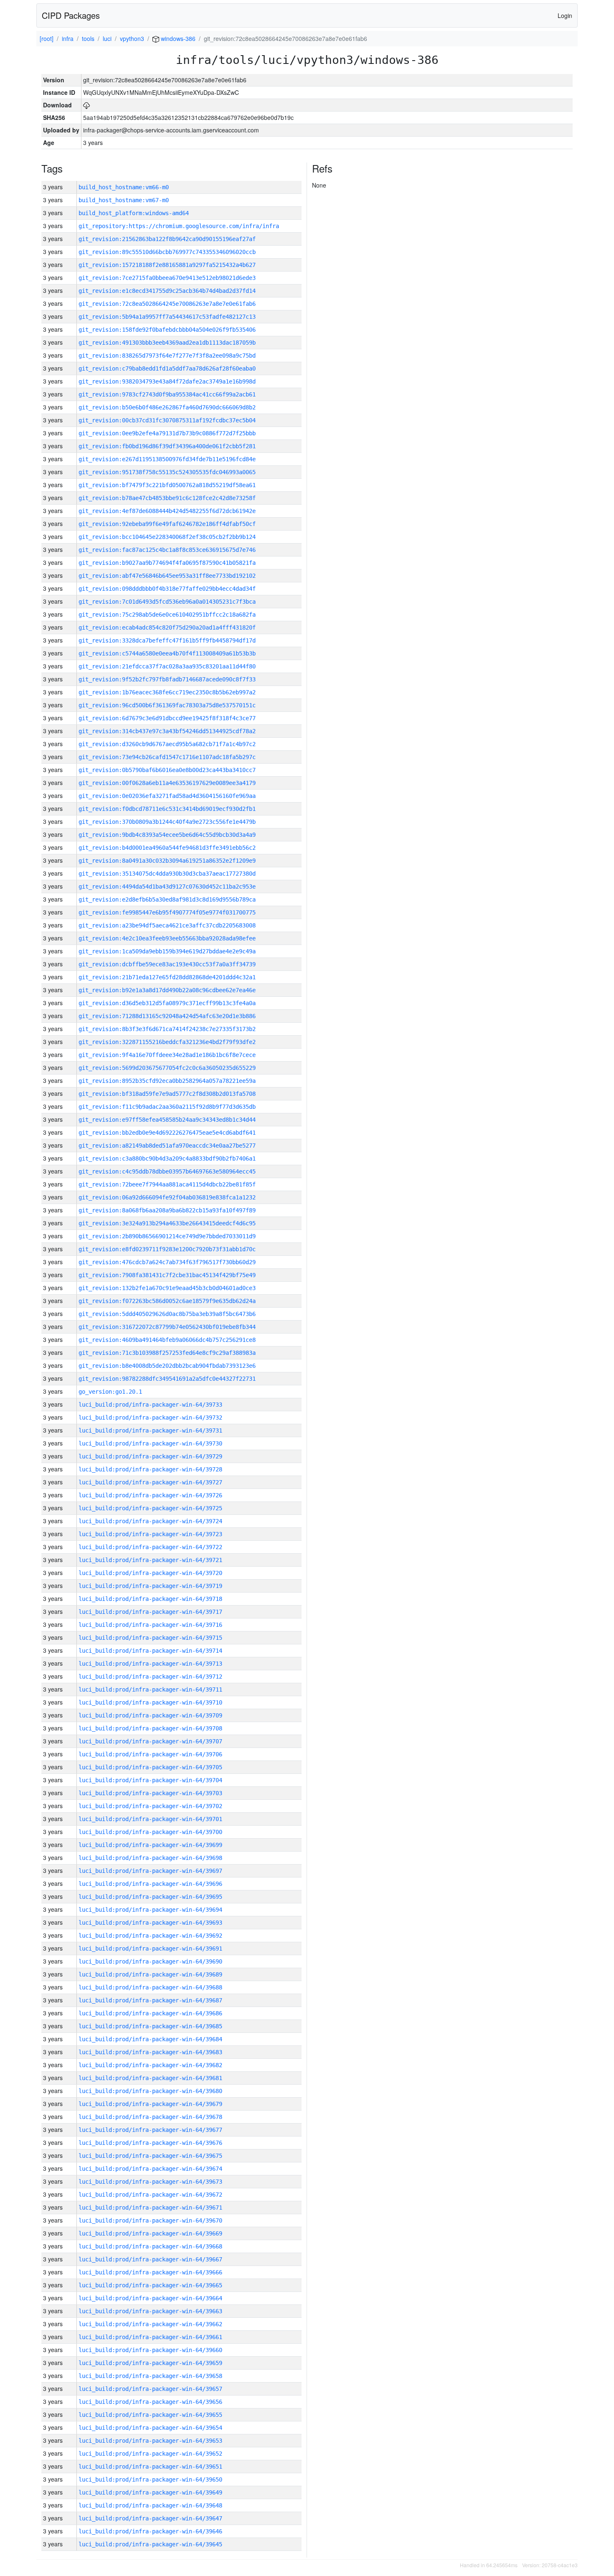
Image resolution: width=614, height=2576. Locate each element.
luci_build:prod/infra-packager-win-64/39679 (150, 2104)
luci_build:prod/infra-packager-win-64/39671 (150, 2208)
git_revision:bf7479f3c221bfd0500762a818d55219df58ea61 (167, 485)
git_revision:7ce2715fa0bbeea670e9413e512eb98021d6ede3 (167, 278)
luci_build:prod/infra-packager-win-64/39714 (150, 1651)
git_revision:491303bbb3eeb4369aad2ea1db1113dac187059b (167, 343)
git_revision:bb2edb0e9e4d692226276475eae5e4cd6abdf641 (167, 1133)
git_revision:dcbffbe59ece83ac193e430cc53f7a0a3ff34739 (167, 964)
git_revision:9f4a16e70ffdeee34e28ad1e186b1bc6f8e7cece (167, 1055)
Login (565, 15)
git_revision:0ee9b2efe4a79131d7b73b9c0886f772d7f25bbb (167, 433)
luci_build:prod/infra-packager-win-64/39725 (150, 1508)
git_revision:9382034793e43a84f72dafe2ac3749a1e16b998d (167, 381)
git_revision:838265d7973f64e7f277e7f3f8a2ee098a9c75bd (167, 356)
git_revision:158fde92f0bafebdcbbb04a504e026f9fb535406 (167, 330)
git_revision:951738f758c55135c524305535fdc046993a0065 (167, 472)
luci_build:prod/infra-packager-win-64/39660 (150, 2350)
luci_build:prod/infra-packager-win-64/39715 (150, 1638)
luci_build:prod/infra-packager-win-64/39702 (150, 1806)
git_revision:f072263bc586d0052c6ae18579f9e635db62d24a (167, 1301)
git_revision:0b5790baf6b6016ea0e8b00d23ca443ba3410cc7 (167, 770)
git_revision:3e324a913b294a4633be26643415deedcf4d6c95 (167, 1223)
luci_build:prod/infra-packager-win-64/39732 (150, 1418)
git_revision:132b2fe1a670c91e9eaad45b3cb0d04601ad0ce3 (167, 1288)
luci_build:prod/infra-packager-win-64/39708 (150, 1728)
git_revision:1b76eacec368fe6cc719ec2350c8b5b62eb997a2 (167, 692)
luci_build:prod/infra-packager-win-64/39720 (150, 1573)
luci (107, 38)
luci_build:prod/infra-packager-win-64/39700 (150, 1832)
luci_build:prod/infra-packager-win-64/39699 (150, 1845)
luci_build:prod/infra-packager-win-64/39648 (150, 2505)
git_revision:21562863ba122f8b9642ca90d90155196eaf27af (167, 239)
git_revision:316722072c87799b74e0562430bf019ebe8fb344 (167, 1327)
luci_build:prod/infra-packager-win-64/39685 (150, 2026)
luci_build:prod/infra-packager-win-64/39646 (150, 2531)
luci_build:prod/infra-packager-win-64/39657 (150, 2389)
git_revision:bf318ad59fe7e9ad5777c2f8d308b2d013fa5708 (167, 1094)
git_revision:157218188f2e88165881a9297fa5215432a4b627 (167, 265)
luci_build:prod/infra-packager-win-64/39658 (150, 2376)
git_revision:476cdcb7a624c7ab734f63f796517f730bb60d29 (167, 1262)
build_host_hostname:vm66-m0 (124, 187)
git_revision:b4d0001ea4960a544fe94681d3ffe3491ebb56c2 (167, 848)
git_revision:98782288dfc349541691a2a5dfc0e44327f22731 (167, 1379)
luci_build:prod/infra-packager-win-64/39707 (150, 1741)
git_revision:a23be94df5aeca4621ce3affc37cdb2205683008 (167, 925)
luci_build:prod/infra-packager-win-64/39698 (150, 1858)
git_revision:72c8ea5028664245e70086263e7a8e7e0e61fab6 (167, 304)
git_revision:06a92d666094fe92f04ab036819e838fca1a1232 (167, 1197)
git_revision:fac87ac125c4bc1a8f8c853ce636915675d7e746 (167, 550)
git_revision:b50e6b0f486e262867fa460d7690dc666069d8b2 (167, 407)
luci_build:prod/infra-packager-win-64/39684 (150, 2039)
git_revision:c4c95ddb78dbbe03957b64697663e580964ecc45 (167, 1171)
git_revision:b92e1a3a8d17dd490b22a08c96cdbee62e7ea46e (167, 990)
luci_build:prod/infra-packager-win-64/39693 (150, 1923)
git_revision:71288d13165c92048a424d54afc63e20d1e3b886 (167, 1016)
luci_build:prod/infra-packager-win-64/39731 (150, 1430)
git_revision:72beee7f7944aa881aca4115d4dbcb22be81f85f (167, 1184)
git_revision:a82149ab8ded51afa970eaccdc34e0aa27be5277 (167, 1146)
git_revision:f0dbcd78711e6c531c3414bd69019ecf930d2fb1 (167, 809)
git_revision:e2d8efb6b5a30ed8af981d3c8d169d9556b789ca (167, 899)
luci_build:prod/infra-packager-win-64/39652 (150, 2454)
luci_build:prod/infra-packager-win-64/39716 (150, 1625)
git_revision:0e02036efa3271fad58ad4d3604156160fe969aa (167, 796)
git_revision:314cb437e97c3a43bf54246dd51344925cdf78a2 (167, 731)
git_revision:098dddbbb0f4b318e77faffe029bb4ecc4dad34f (167, 589)
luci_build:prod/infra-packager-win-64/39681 (150, 2078)
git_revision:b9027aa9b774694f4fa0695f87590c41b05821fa (167, 563)
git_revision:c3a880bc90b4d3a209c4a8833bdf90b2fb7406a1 (167, 1158)
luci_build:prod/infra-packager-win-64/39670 (150, 2220)
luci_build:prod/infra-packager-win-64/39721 (150, 1560)
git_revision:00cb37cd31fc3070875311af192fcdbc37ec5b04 (167, 420)
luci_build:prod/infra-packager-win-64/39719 (150, 1586)
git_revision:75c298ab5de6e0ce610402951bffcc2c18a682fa (167, 615)
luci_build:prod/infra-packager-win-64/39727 (150, 1482)
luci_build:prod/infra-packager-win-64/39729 (150, 1456)
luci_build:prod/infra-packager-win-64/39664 (150, 2298)
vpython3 (132, 38)
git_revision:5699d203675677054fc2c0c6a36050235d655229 (167, 1068)
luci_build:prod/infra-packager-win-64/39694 (150, 1910)
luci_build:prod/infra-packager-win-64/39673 (150, 2182)
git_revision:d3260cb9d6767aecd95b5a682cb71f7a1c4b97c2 (167, 744)
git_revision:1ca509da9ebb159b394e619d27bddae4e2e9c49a (167, 951)
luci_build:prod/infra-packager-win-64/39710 (150, 1702)
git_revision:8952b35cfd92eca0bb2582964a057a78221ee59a (167, 1081)
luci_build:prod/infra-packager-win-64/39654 (150, 2428)
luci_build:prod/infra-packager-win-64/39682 (150, 2065)
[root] (47, 38)
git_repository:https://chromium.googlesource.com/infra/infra (179, 226)
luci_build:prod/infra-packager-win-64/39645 (150, 2544)
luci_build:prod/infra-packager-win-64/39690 (150, 1961)
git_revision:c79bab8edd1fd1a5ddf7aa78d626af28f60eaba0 (167, 368)
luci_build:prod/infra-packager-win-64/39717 (150, 1612)
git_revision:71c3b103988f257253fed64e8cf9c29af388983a (167, 1353)
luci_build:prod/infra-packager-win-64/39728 (150, 1469)
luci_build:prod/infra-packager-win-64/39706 (150, 1754)
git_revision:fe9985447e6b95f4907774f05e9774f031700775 (167, 912)
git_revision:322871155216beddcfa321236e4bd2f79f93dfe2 (167, 1042)
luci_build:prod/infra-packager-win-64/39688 (150, 1987)
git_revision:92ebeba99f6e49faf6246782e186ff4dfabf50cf (167, 524)
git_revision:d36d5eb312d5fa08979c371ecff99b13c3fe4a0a (167, 1003)
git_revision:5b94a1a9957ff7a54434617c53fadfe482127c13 (167, 317)
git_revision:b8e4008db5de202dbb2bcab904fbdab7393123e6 (167, 1366)
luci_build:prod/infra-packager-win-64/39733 (150, 1405)
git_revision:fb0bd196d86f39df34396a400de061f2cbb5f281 (167, 446)
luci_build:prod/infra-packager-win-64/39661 (150, 2337)
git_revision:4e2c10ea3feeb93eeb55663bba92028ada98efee (167, 938)
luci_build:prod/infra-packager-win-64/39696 (150, 1884)
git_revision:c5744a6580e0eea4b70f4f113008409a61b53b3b (167, 653)
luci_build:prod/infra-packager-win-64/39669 (150, 2233)
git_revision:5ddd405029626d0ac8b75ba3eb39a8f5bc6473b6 (167, 1314)
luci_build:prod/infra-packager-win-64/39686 (150, 2013)
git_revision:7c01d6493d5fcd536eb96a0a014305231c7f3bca (167, 602)
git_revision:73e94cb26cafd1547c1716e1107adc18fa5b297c (167, 757)
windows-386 (177, 38)
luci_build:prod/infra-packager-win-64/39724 (150, 1521)
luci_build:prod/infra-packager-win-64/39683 (150, 2052)
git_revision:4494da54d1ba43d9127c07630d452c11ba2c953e (167, 887)
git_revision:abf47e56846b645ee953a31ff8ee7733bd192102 (167, 576)
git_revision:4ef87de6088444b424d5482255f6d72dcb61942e (167, 511)
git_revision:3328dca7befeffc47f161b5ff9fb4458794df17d (167, 640)
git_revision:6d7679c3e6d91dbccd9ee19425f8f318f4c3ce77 (167, 718)
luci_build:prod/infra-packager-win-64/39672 (150, 2195)
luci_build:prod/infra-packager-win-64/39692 (150, 1936)
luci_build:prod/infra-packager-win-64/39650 (150, 2479)
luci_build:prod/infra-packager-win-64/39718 (150, 1599)
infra (68, 38)
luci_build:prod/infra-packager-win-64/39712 (150, 1677)
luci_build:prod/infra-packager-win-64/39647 (150, 2518)
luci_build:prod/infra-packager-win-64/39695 (150, 1897)
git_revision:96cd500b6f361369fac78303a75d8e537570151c (167, 705)
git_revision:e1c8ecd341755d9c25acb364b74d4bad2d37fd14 (167, 291)
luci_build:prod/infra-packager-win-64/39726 (150, 1495)
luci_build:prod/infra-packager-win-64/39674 (150, 2169)
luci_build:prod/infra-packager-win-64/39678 (150, 2117)
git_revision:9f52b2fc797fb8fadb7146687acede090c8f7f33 (167, 679)
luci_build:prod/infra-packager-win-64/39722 (150, 1547)
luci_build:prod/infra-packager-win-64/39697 (150, 1871)
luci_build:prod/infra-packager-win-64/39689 (150, 1974)
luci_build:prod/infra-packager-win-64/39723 (150, 1534)
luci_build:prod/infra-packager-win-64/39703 (150, 1793)
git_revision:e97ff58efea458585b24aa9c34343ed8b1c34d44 (167, 1120)
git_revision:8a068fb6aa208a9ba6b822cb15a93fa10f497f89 (167, 1210)
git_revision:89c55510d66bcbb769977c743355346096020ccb (167, 252)
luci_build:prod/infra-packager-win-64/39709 (150, 1715)
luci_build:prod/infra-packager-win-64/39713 (150, 1664)
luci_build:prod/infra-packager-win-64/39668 (150, 2246)
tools (88, 38)
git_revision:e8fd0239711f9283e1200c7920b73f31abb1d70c (167, 1249)
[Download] (86, 105)
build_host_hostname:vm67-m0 (124, 200)
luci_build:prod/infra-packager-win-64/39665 (150, 2285)
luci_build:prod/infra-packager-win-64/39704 (150, 1780)
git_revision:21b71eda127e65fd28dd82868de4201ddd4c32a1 (167, 977)
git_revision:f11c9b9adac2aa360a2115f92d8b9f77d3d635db (167, 1107)
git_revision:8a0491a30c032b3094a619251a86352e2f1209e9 (167, 861)
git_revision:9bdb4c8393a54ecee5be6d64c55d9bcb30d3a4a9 (167, 835)
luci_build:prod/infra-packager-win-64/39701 (150, 1819)
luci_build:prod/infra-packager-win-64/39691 (150, 1949)
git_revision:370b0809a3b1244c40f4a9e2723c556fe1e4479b (167, 822)
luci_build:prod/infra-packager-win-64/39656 (150, 2402)
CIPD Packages (71, 15)
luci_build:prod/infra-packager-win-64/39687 (150, 2000)
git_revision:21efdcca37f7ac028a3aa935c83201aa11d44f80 (167, 666)
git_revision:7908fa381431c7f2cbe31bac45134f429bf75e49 (167, 1275)
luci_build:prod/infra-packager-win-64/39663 (150, 2311)
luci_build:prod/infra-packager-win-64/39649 (150, 2492)
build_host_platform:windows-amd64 (134, 213)
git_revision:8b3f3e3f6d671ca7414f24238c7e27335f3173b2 (167, 1029)
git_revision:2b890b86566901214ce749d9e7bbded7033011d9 (167, 1236)
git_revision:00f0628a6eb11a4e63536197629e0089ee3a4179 (167, 783)
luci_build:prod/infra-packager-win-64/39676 (150, 2143)
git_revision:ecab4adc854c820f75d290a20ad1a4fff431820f (167, 627)
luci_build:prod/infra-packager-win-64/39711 (150, 1689)
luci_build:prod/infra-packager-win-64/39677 (150, 2130)
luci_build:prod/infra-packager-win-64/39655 (150, 2415)
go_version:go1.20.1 (110, 1392)
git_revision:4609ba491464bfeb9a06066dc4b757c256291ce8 (167, 1340)
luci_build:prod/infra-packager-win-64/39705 (150, 1767)
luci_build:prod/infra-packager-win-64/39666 (150, 2272)
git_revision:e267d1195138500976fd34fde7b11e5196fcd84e (167, 459)
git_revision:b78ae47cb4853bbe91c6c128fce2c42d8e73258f (167, 498)
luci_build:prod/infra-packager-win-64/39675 (150, 2156)
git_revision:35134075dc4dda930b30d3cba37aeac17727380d (167, 874)
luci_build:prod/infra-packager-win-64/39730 (150, 1443)
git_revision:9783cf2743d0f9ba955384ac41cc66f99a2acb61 (167, 394)
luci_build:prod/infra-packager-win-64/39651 (150, 2467)
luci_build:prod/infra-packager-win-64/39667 (150, 2259)
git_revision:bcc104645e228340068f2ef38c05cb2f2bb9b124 (167, 537)
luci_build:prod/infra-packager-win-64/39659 (150, 2363)
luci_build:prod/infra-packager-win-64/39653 (150, 2441)
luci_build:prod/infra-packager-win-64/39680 (150, 2091)
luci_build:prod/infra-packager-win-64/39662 (150, 2324)
